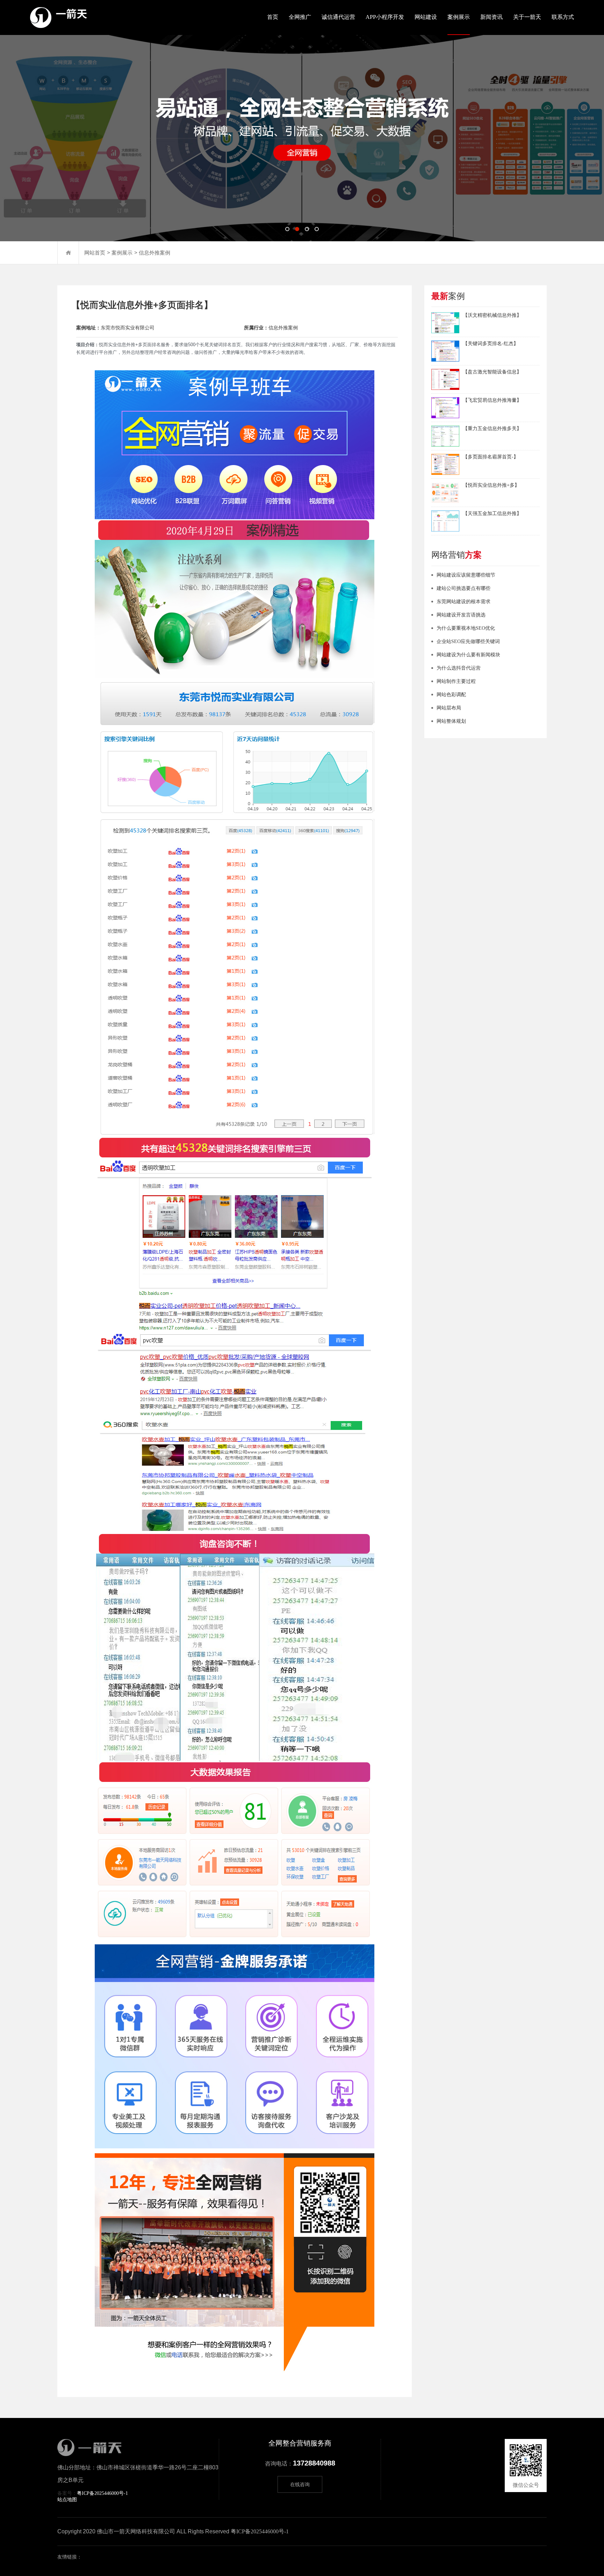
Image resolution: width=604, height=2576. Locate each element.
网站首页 (95, 253)
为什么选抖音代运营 (459, 668)
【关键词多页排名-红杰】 (491, 344)
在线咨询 (300, 2485)
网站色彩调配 (451, 695)
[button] (287, 229)
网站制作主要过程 (456, 681)
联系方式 (563, 17)
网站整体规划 (451, 721)
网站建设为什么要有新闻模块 (468, 655)
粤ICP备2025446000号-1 (102, 2493)
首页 (273, 17)
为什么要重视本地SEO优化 (466, 628)
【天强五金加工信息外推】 (492, 513)
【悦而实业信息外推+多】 (491, 485)
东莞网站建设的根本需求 (463, 602)
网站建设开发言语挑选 (461, 615)
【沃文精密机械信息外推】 (492, 315)
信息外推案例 (154, 253)
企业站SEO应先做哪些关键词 (468, 641)
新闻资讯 (491, 17)
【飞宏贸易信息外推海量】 (492, 400)
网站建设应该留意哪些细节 (466, 575)
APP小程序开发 (385, 17)
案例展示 (459, 17)
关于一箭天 (527, 17)
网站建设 (426, 17)
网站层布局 (449, 708)
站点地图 (67, 2500)
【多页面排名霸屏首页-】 (491, 457)
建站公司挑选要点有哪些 (463, 588)
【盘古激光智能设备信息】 (492, 372)
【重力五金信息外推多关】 (492, 429)
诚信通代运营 (338, 17)
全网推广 (300, 17)
